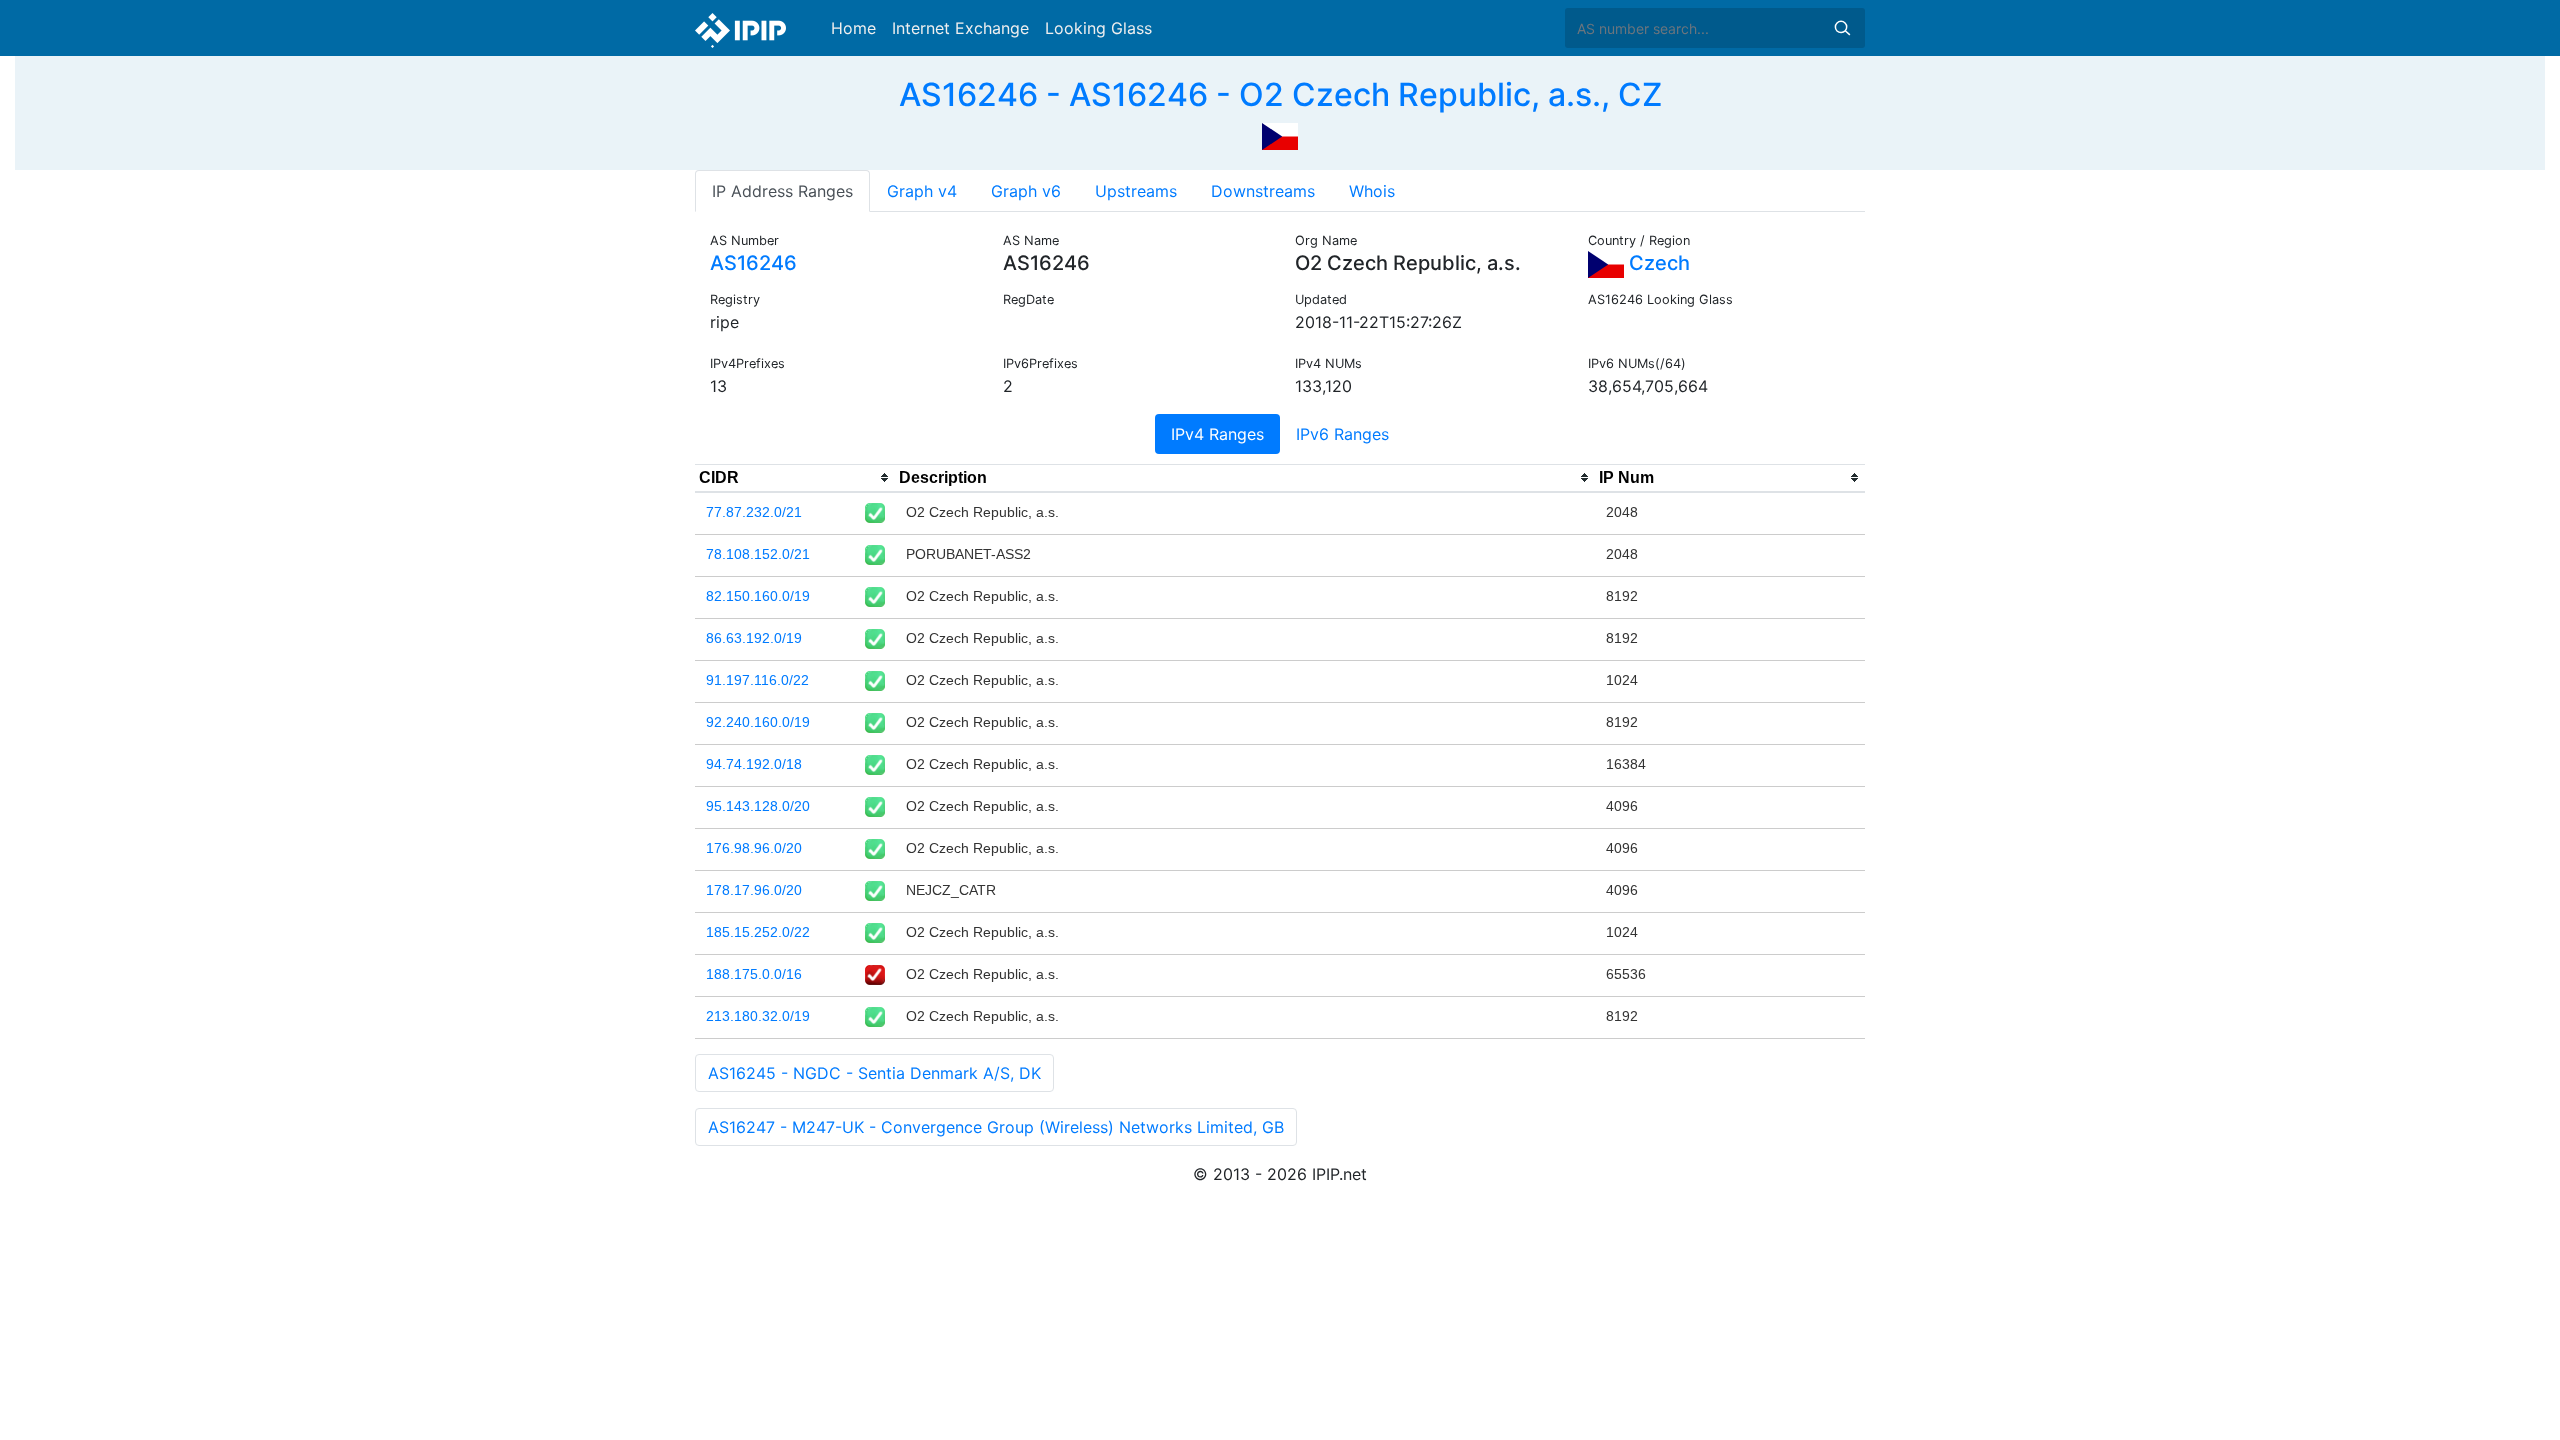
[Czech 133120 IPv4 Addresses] (1280, 134)
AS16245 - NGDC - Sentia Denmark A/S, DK (874, 1073)
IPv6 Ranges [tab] (1342, 434)
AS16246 (753, 263)
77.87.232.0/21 (754, 512)
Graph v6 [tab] (1026, 191)
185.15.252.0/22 (758, 932)
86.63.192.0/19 (754, 638)
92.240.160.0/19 (758, 722)
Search (1842, 28)
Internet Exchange (960, 28)
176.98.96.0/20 (754, 848)
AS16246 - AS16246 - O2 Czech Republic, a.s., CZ (1280, 94)
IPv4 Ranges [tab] (1217, 434)
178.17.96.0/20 (754, 890)
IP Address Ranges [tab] (782, 191)
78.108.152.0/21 (758, 554)
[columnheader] (795, 478)
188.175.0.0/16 (754, 974)
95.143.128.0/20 (758, 806)
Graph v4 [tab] (922, 191)
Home (853, 28)
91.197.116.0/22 (757, 680)
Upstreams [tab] (1136, 191)
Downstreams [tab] (1263, 191)
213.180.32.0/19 (758, 1016)
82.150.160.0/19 (758, 596)
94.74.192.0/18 (754, 764)
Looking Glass (1098, 28)
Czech (1657, 263)
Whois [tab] (1372, 191)
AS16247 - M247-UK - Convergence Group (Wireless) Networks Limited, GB (996, 1127)
